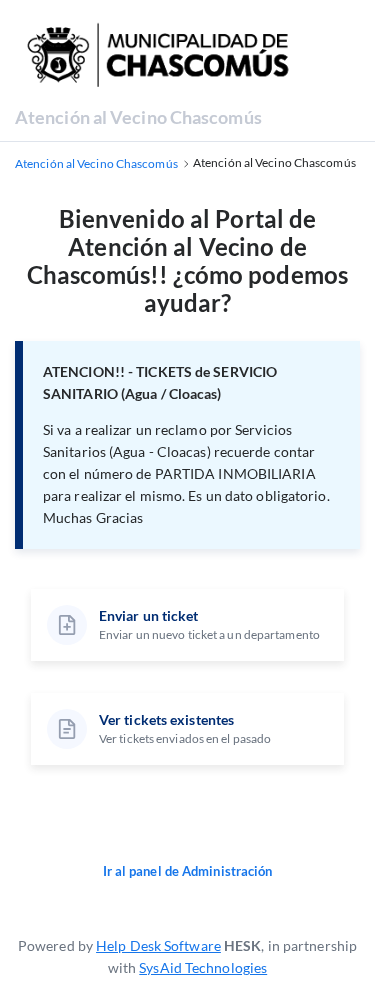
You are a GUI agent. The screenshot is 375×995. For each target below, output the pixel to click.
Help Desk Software (158, 945)
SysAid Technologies (203, 967)
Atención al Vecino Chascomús (138, 117)
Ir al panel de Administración (188, 871)
